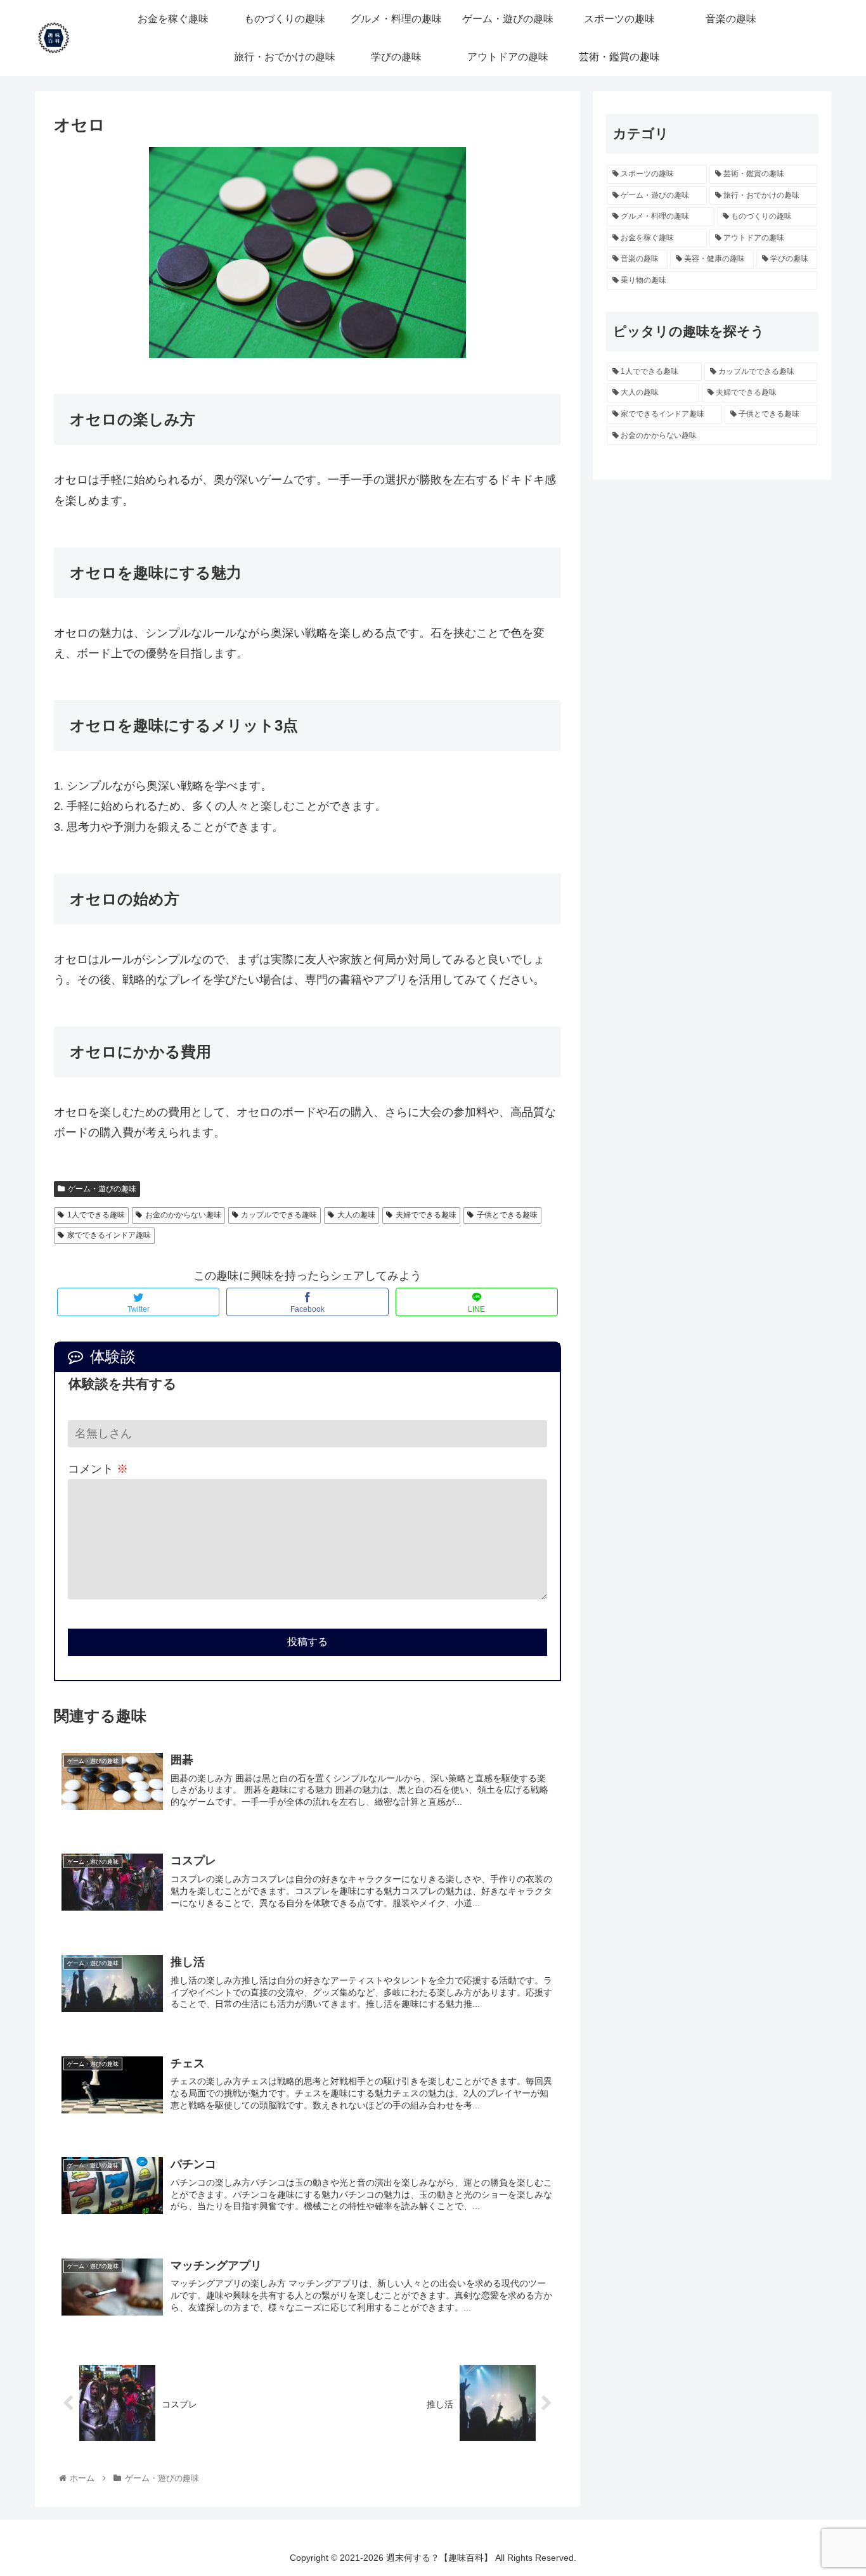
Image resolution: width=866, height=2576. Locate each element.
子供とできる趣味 (507, 1215)
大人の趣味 (356, 1215)
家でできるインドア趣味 (109, 1235)
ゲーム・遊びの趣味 (102, 1189)
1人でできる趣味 (96, 1215)
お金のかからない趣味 (183, 1215)
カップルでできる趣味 (279, 1215)
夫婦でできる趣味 (426, 1215)
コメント (98, 1469)
